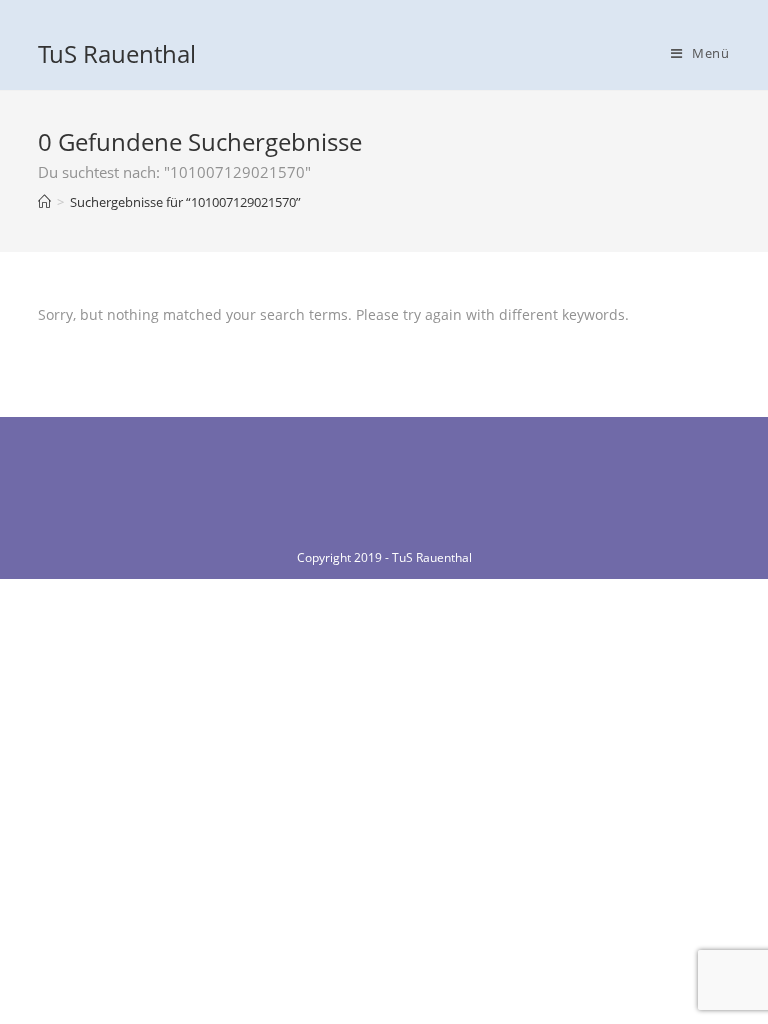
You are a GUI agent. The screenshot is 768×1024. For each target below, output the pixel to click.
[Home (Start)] (44, 202)
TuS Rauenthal (117, 53)
